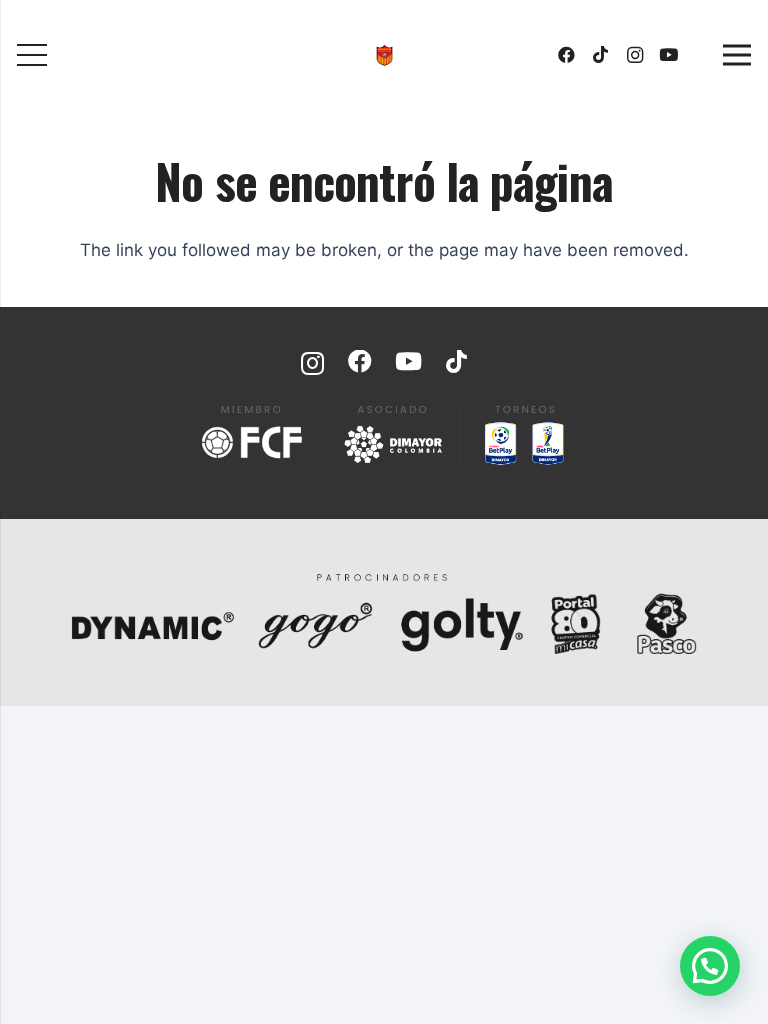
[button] (710, 966)
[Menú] (31, 55)
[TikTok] (601, 55)
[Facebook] (567, 55)
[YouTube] (669, 55)
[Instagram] (635, 55)
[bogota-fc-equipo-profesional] (384, 55)
